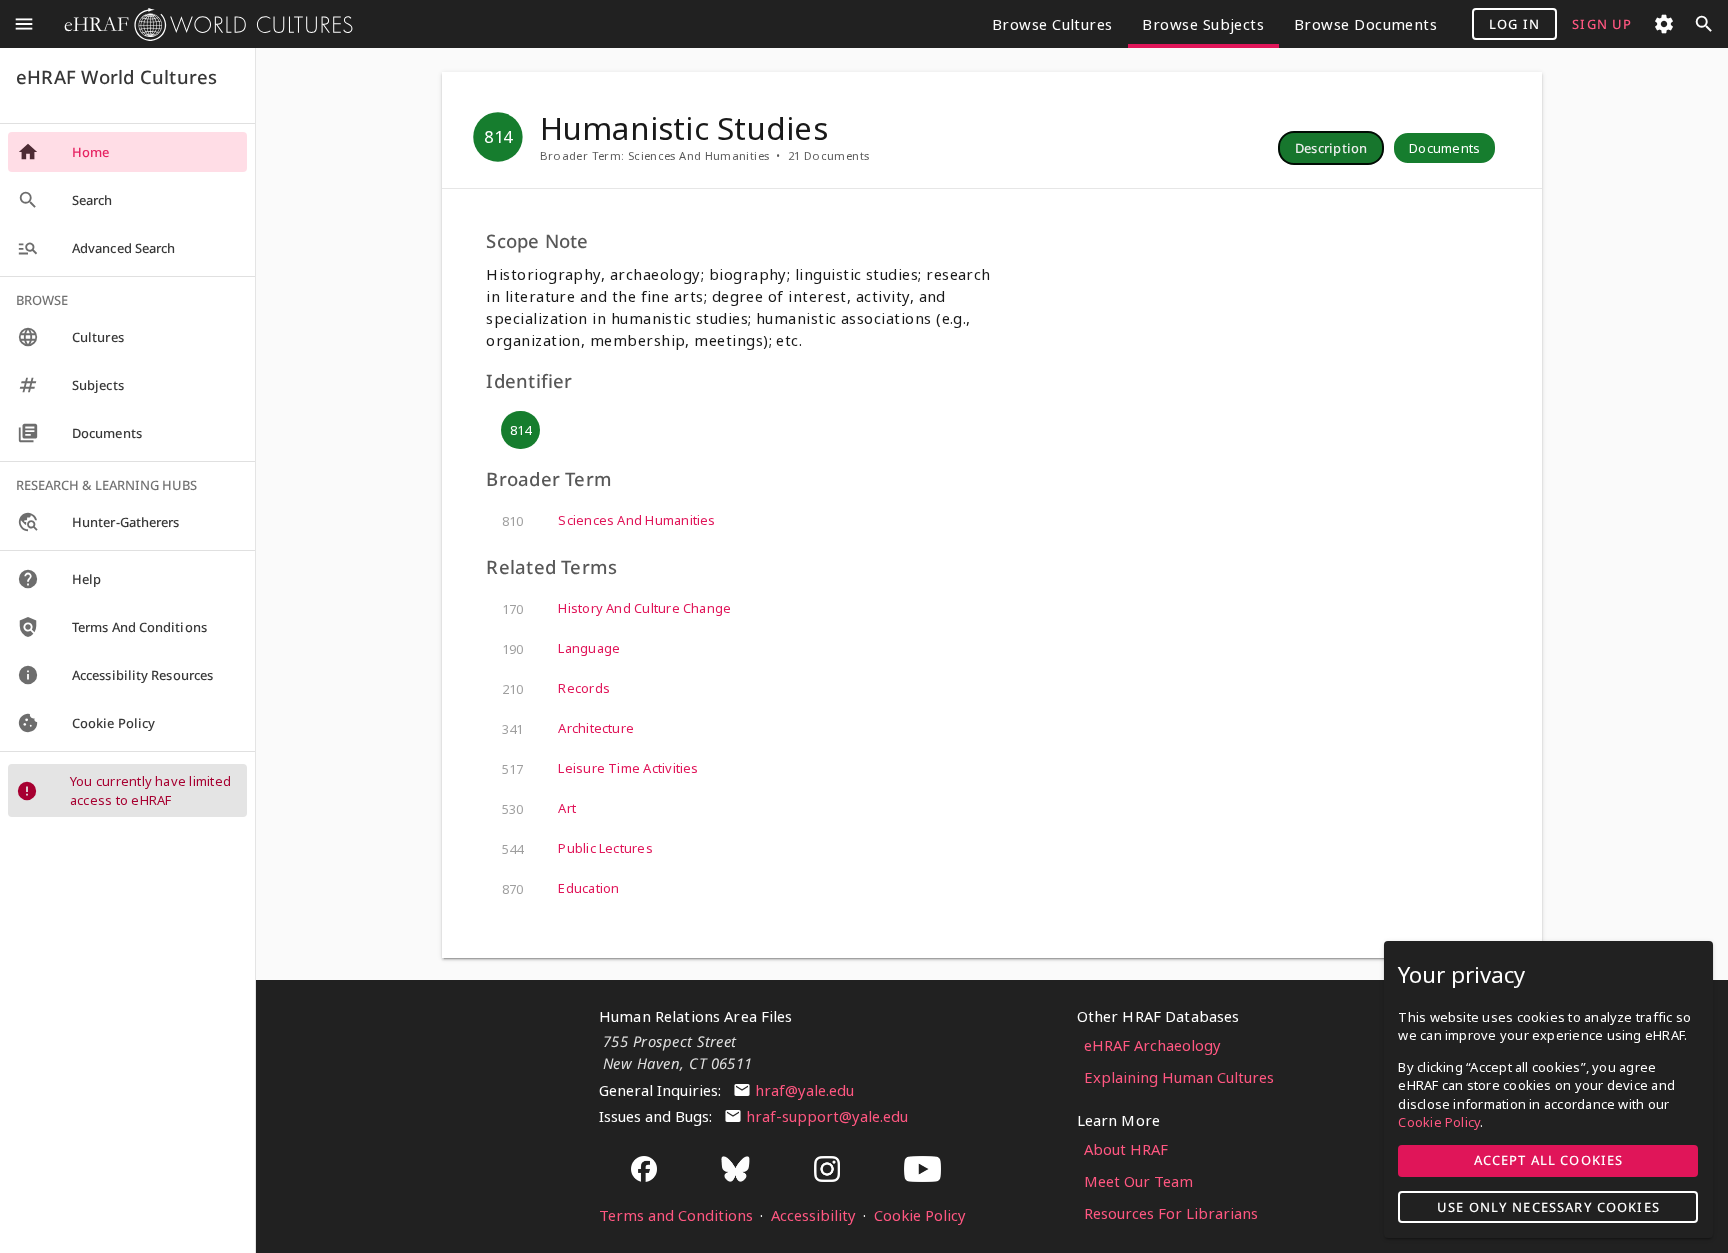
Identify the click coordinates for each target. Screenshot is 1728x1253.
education (560, 888)
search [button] (1704, 24)
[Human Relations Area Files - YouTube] (922, 1170)
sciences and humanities (608, 520)
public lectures (577, 848)
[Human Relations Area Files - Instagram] (827, 1170)
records (556, 688)
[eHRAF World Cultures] (201, 24)
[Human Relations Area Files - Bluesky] (736, 1170)
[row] (1331, 148)
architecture (568, 728)
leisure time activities (600, 768)
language (561, 648)
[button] (1331, 148)
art (539, 808)
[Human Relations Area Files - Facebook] (644, 1170)
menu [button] (24, 24)
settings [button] (1664, 24)
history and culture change (616, 608)
